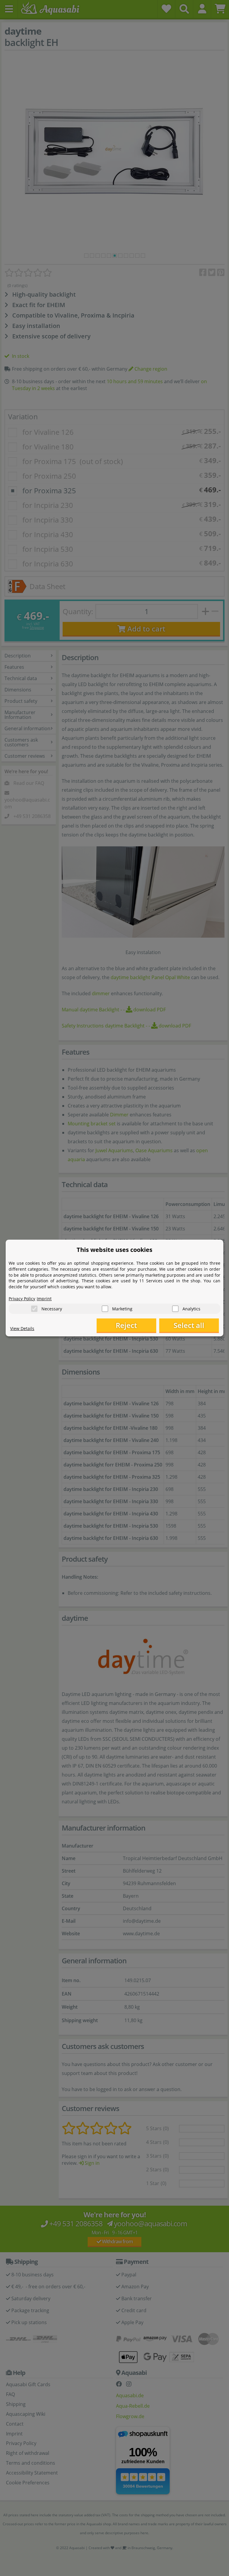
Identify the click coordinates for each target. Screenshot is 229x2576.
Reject (126, 1325)
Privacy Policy (22, 1299)
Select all (189, 1325)
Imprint (44, 1299)
